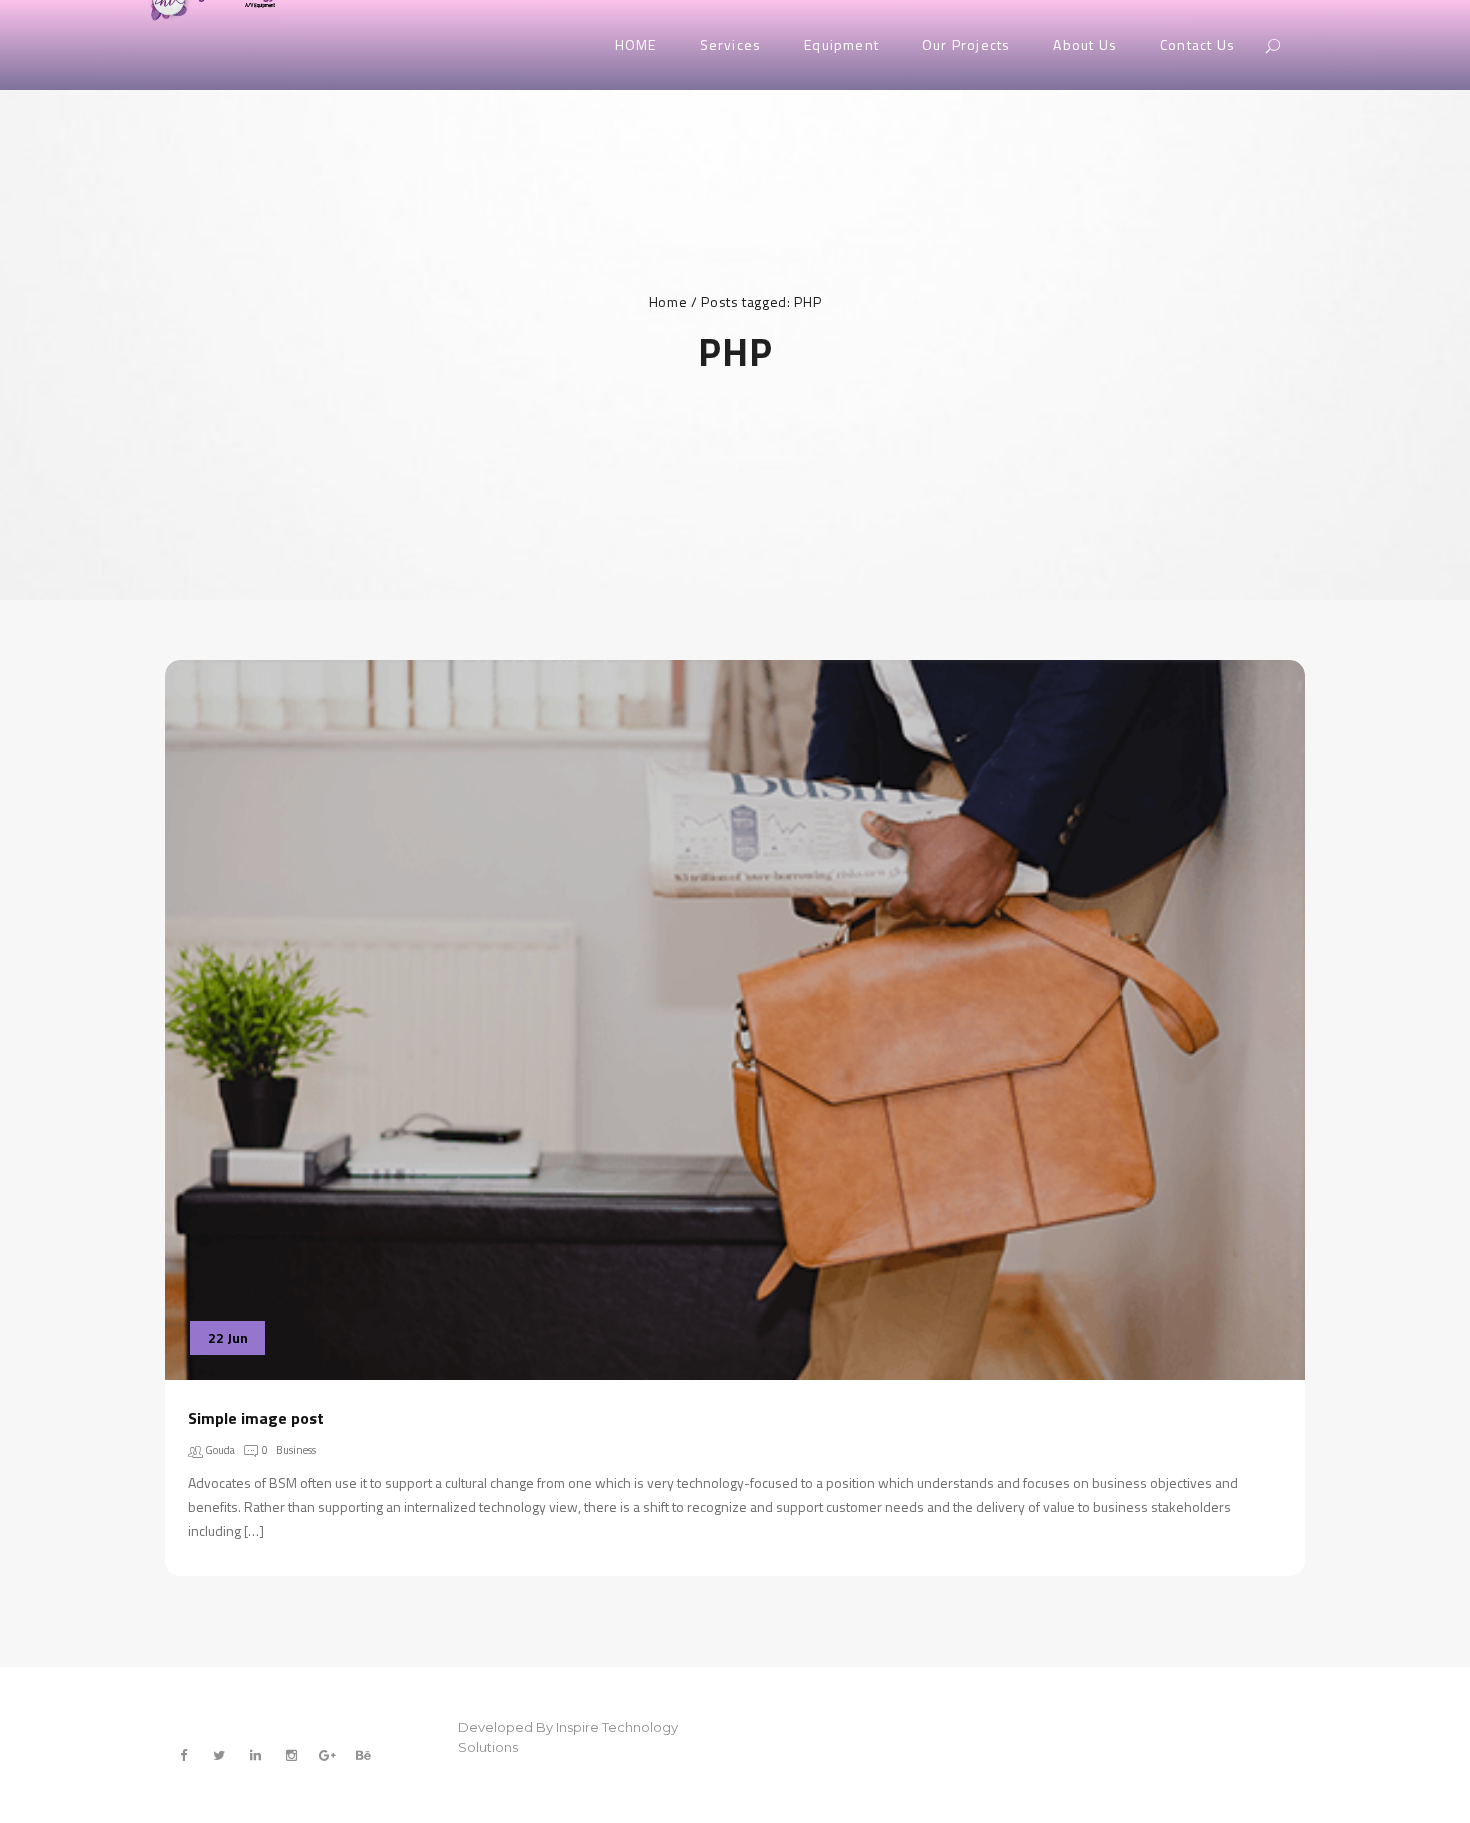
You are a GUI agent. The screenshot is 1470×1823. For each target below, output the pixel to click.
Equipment (841, 44)
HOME (636, 44)
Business (296, 1450)
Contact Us (1197, 44)
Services (731, 44)
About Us (1085, 44)
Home (668, 301)
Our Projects (966, 44)
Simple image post (256, 1418)
